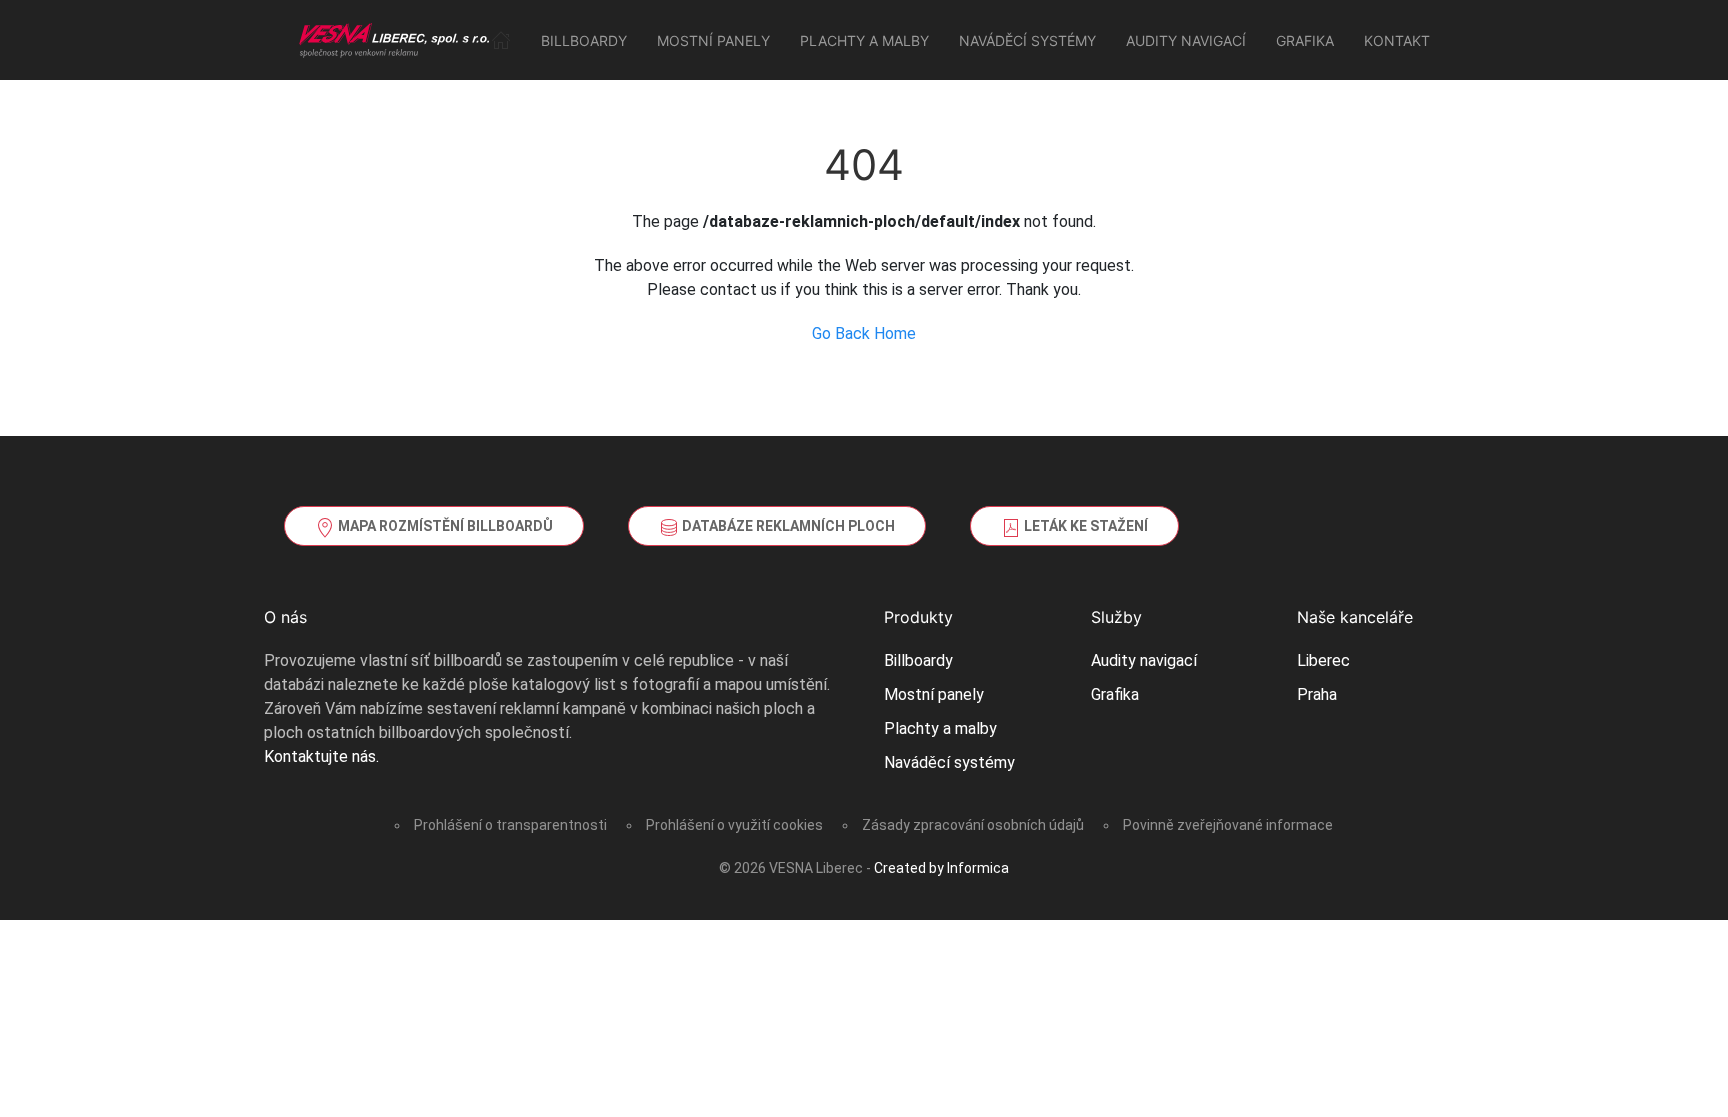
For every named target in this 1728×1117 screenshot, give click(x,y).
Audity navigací (1186, 40)
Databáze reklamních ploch (787, 526)
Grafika (1305, 40)
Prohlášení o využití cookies (734, 825)
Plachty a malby (864, 40)
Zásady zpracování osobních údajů (973, 825)
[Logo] (395, 40)
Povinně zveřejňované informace (1228, 825)
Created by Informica (941, 868)
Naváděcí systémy (1027, 40)
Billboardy (584, 40)
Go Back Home (864, 333)
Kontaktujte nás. (321, 756)
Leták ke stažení (1084, 526)
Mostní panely (713, 40)
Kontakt (1397, 40)
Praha (1317, 694)
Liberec (1323, 660)
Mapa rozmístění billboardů (444, 526)
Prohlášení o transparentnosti (510, 825)
